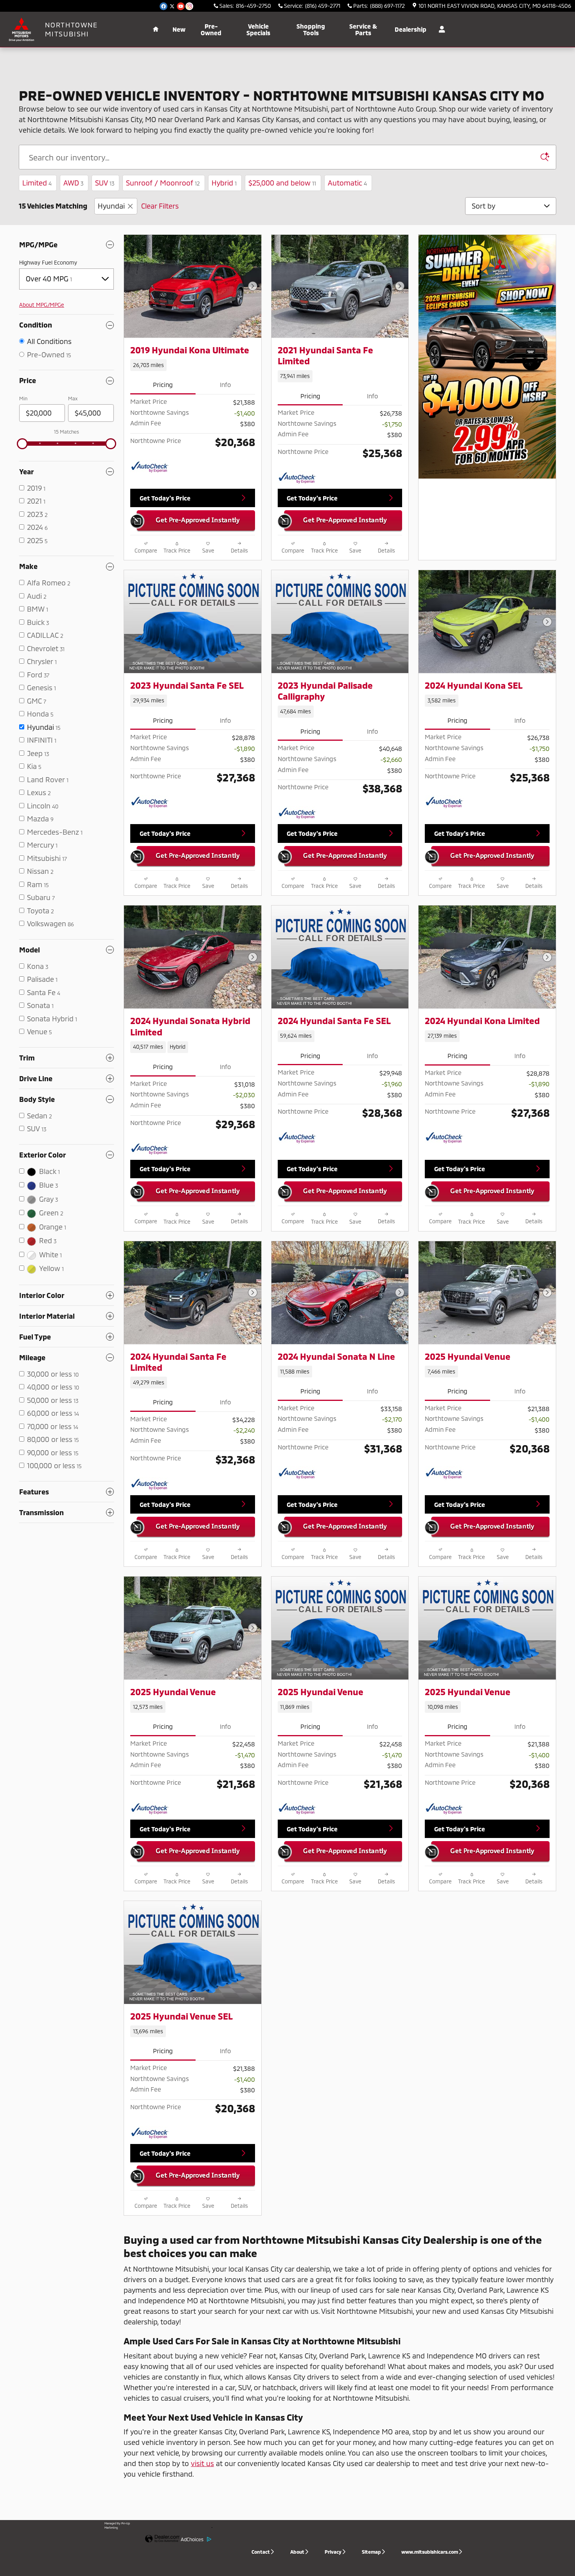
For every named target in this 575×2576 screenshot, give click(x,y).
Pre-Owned (211, 30)
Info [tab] (225, 384)
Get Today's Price (165, 498)
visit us (202, 2463)
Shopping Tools (311, 30)
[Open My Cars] (440, 29)
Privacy (333, 2552)
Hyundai (111, 206)
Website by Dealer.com (163, 2539)
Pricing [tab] (163, 384)
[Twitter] (172, 6)
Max (73, 398)
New (179, 29)
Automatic (347, 183)
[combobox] (66, 279)
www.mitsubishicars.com (430, 2552)
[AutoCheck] (150, 467)
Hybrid (224, 183)
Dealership (411, 29)
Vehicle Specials (258, 30)
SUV (105, 183)
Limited (37, 183)
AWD (73, 183)
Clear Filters (160, 206)
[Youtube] (181, 6)
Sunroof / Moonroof (163, 183)
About (297, 2552)
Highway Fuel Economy (48, 262)
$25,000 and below (282, 183)
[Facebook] (164, 6)
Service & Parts (363, 30)
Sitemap (371, 2552)
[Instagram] (189, 6)
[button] (193, 365)
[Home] (22, 29)
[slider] (22, 444)
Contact (261, 2552)
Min (23, 398)
